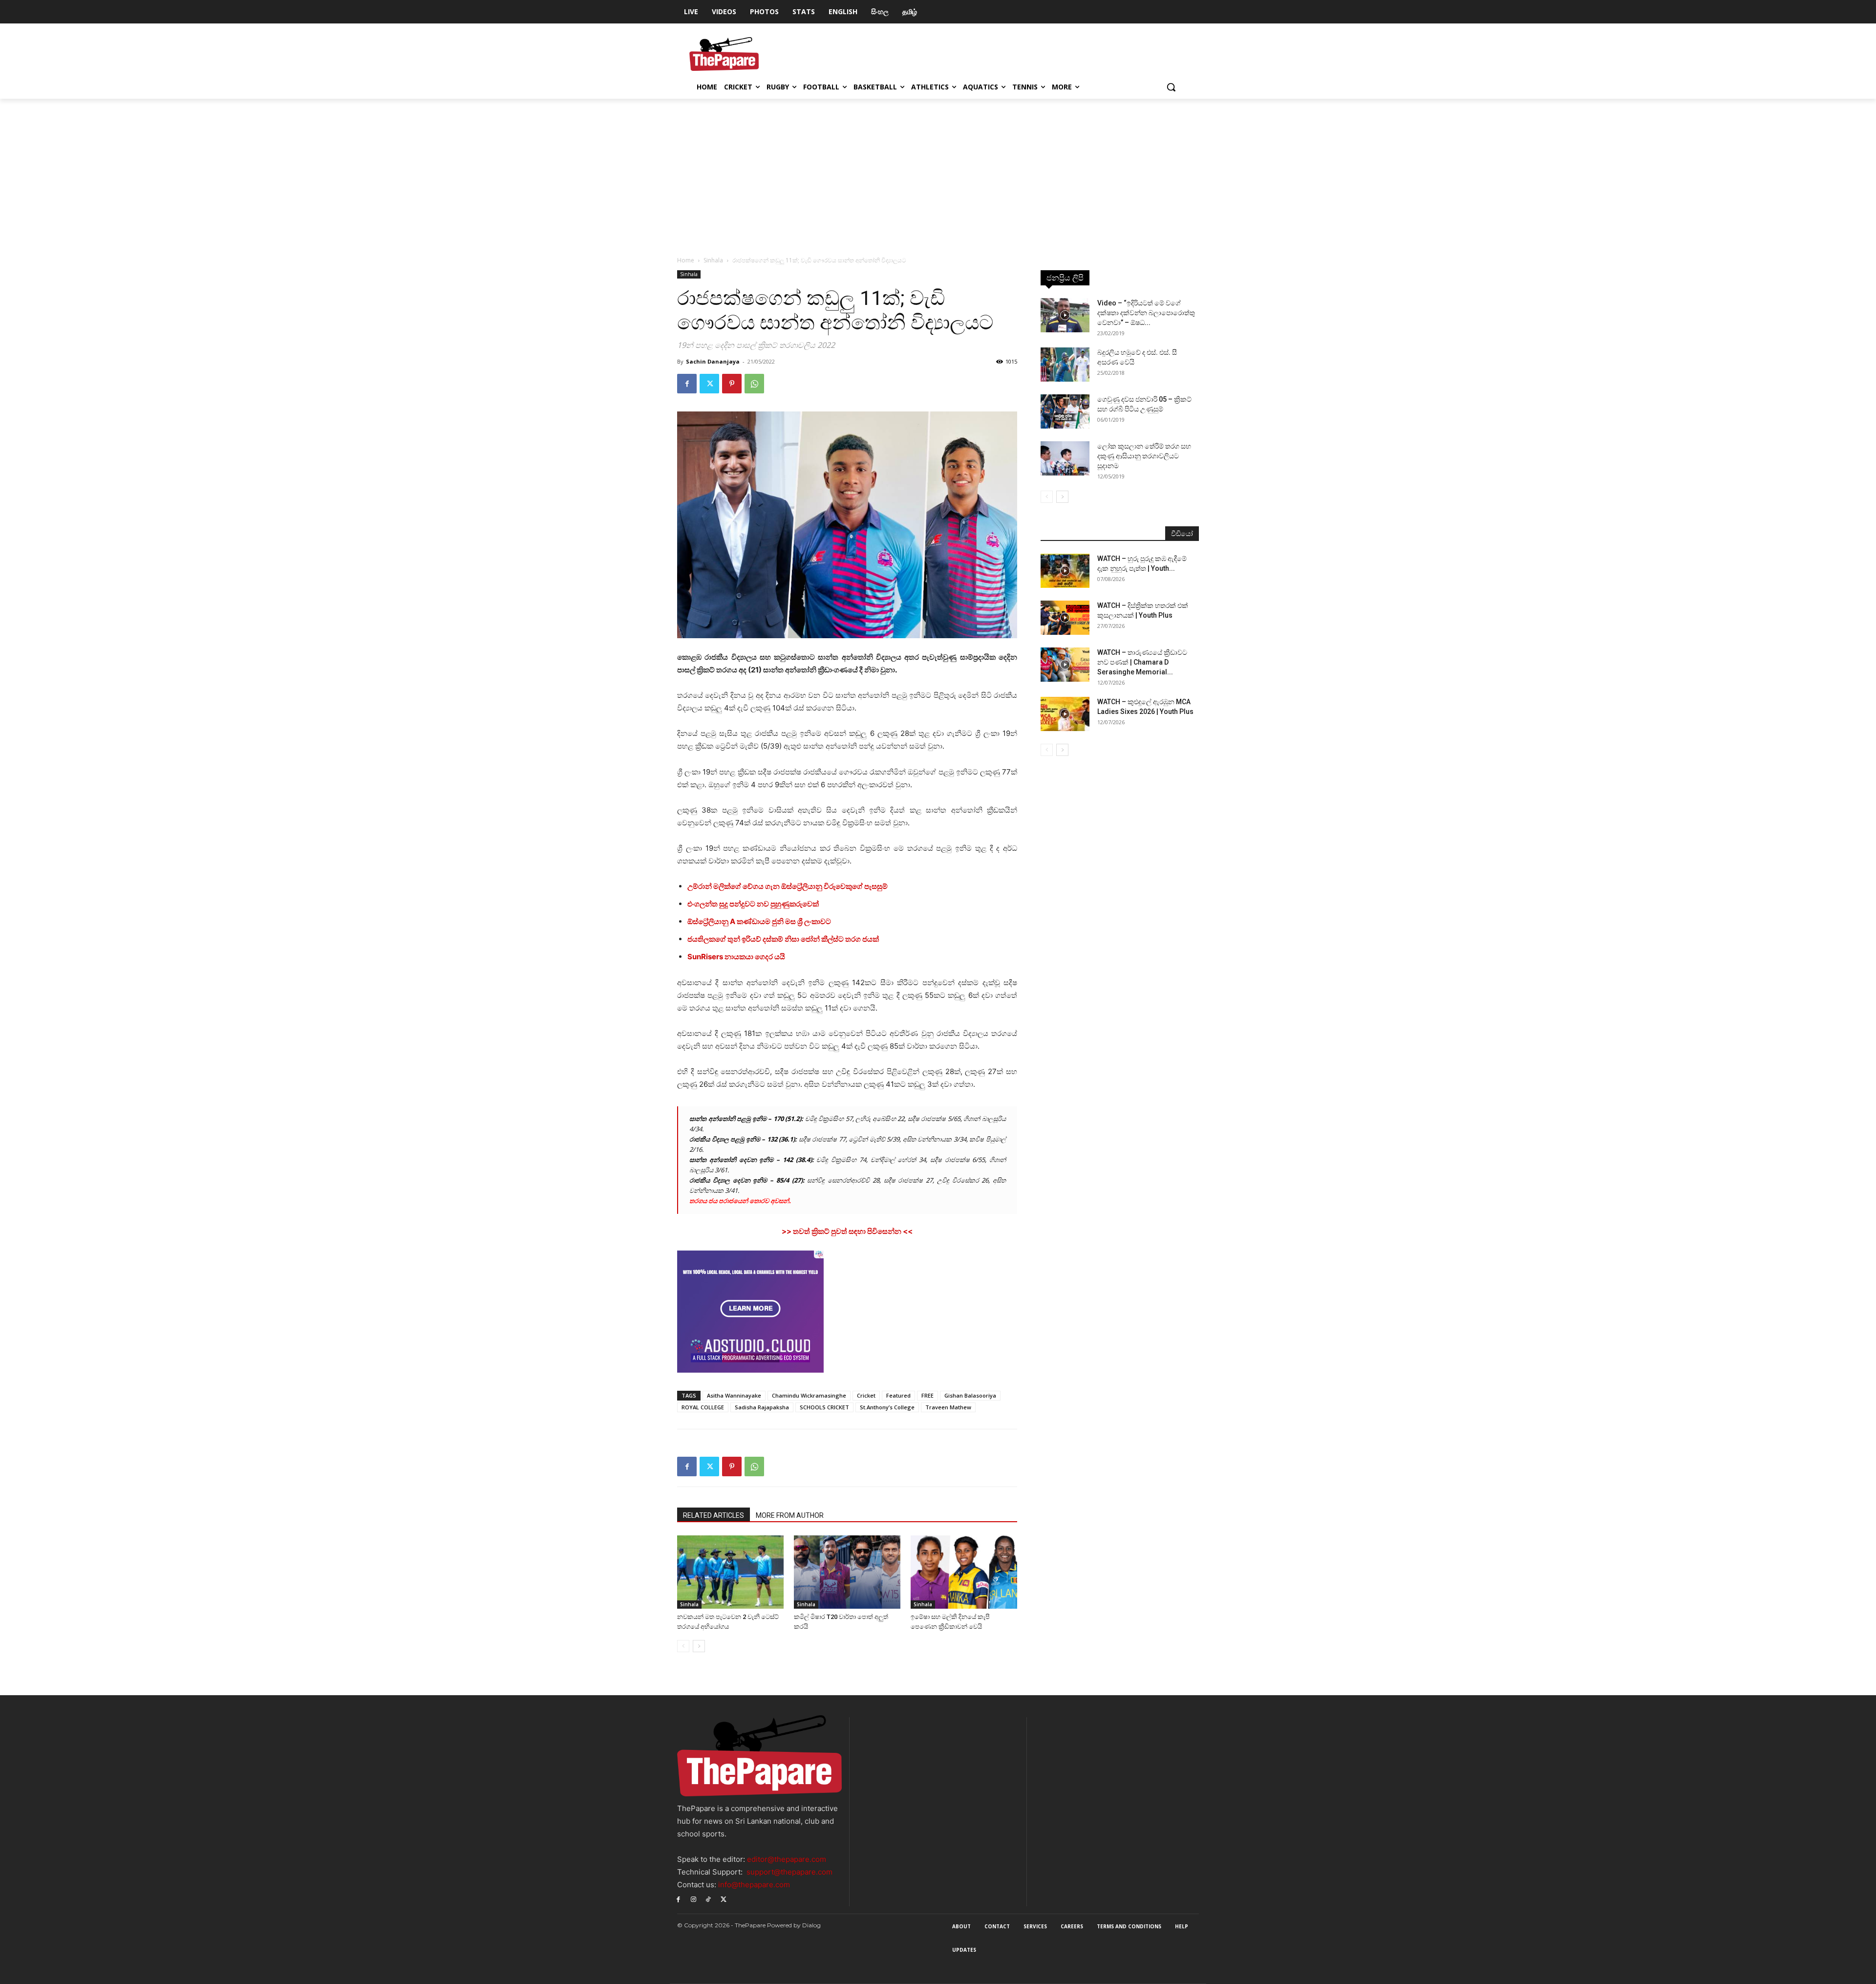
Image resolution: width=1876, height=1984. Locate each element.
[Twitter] (709, 384)
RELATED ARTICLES (714, 1515)
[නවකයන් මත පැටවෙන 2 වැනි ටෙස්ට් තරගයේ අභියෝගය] (730, 1572)
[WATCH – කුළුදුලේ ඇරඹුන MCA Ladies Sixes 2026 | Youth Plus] (1065, 714)
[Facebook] (687, 384)
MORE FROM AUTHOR (790, 1515)
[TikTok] (709, 1899)
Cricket (866, 1395)
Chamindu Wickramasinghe (809, 1395)
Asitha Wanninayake (734, 1395)
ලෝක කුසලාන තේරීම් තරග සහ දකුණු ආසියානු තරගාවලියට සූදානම (1144, 456)
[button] (1171, 87)
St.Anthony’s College (887, 1407)
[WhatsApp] (754, 384)
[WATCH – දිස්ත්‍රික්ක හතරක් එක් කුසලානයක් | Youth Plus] (1065, 618)
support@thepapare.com (789, 1872)
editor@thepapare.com (787, 1859)
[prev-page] (683, 1646)
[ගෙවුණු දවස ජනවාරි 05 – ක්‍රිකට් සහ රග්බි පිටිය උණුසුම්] (1065, 411)
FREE (927, 1395)
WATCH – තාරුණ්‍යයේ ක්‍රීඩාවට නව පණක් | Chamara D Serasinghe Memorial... (1142, 662)
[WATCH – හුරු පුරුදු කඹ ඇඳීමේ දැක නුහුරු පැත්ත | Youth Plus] (1065, 571)
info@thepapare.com (754, 1885)
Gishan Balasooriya (970, 1395)
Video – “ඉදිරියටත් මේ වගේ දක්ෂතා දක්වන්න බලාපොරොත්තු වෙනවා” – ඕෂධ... (1146, 313)
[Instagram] (693, 1899)
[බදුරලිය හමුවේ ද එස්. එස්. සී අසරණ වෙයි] (1065, 365)
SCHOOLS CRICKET (824, 1407)
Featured (898, 1395)
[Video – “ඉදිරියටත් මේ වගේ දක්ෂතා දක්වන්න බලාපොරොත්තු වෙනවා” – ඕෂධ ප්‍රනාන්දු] (1065, 315)
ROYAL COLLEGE (703, 1407)
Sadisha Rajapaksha (762, 1407)
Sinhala (713, 260)
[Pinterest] (732, 384)
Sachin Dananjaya (713, 361)
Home (686, 260)
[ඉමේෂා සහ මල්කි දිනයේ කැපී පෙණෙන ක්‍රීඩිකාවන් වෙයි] (964, 1572)
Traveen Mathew (948, 1407)
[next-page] (699, 1646)
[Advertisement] (938, 172)
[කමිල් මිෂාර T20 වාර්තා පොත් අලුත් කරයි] (847, 1572)
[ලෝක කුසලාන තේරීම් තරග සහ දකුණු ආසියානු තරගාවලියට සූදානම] (1065, 458)
